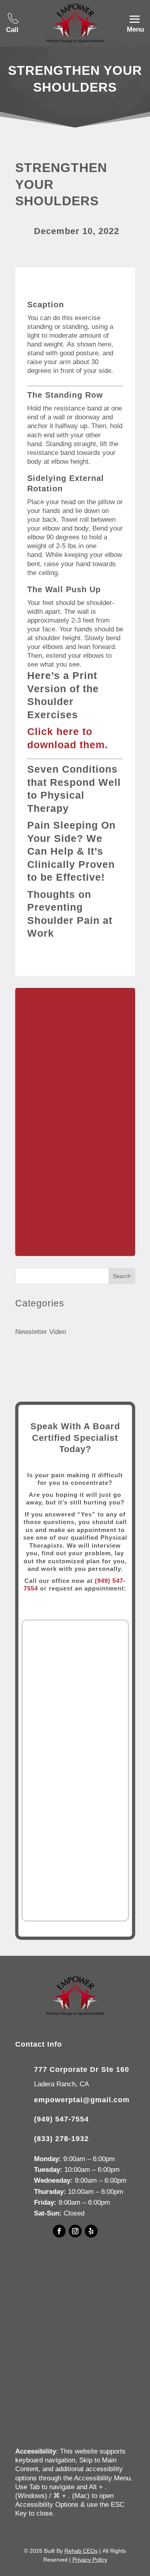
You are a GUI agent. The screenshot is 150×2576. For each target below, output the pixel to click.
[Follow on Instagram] (75, 2231)
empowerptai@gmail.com (82, 2100)
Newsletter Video (41, 1332)
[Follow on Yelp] (91, 2231)
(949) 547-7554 (61, 2119)
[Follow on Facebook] (59, 2231)
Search (122, 1276)
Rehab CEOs (81, 2551)
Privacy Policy (90, 2560)
